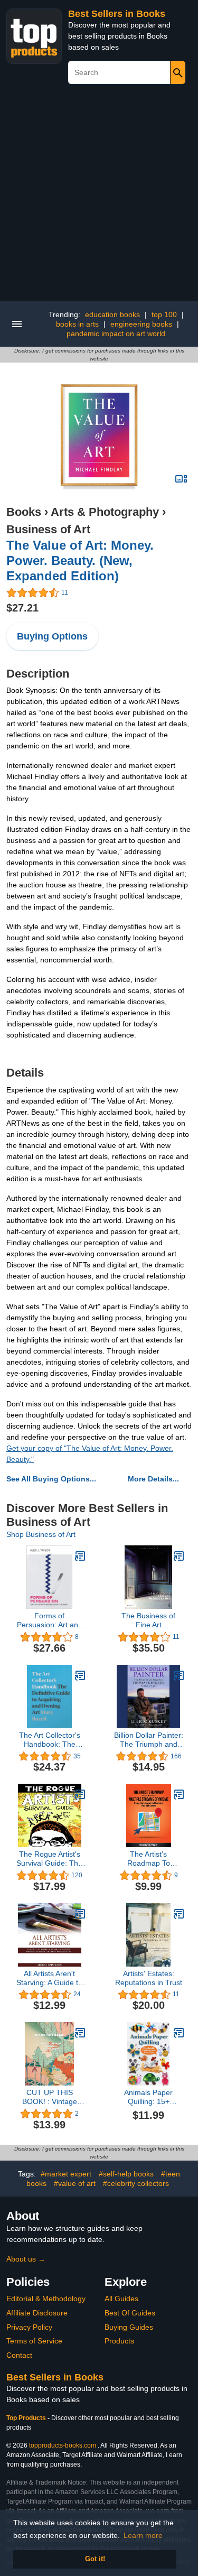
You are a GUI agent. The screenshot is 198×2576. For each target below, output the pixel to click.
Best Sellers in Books (117, 14)
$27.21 (22, 608)
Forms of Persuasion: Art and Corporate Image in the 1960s (50, 1620)
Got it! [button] (95, 2559)
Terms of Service (34, 2341)
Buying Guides (129, 2327)
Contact (19, 2355)
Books (24, 512)
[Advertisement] (99, 197)
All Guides (121, 2299)
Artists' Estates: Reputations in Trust (149, 1978)
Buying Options (52, 636)
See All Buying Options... (51, 1479)
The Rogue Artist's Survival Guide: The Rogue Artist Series (49, 1859)
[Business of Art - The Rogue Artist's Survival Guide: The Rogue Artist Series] (80, 1794)
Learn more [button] (143, 2535)
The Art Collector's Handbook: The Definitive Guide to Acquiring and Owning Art (50, 1740)
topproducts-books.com (63, 2445)
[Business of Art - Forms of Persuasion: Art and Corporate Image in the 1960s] (80, 1556)
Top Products (27, 2418)
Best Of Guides (130, 2313)
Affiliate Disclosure (37, 2313)
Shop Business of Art (41, 1534)
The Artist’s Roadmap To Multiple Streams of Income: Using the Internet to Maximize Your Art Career (149, 1859)
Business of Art (48, 529)
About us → (26, 2259)
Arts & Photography (105, 512)
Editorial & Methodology (46, 2299)
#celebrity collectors (136, 2183)
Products (119, 2341)
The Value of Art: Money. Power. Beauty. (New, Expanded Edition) (80, 560)
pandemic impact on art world (116, 333)
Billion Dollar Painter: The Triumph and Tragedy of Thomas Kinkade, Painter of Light (149, 1740)
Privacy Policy (29, 2327)
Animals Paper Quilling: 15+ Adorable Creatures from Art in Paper (148, 2097)
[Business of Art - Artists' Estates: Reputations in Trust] (179, 1914)
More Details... (153, 1479)
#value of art (75, 2183)
